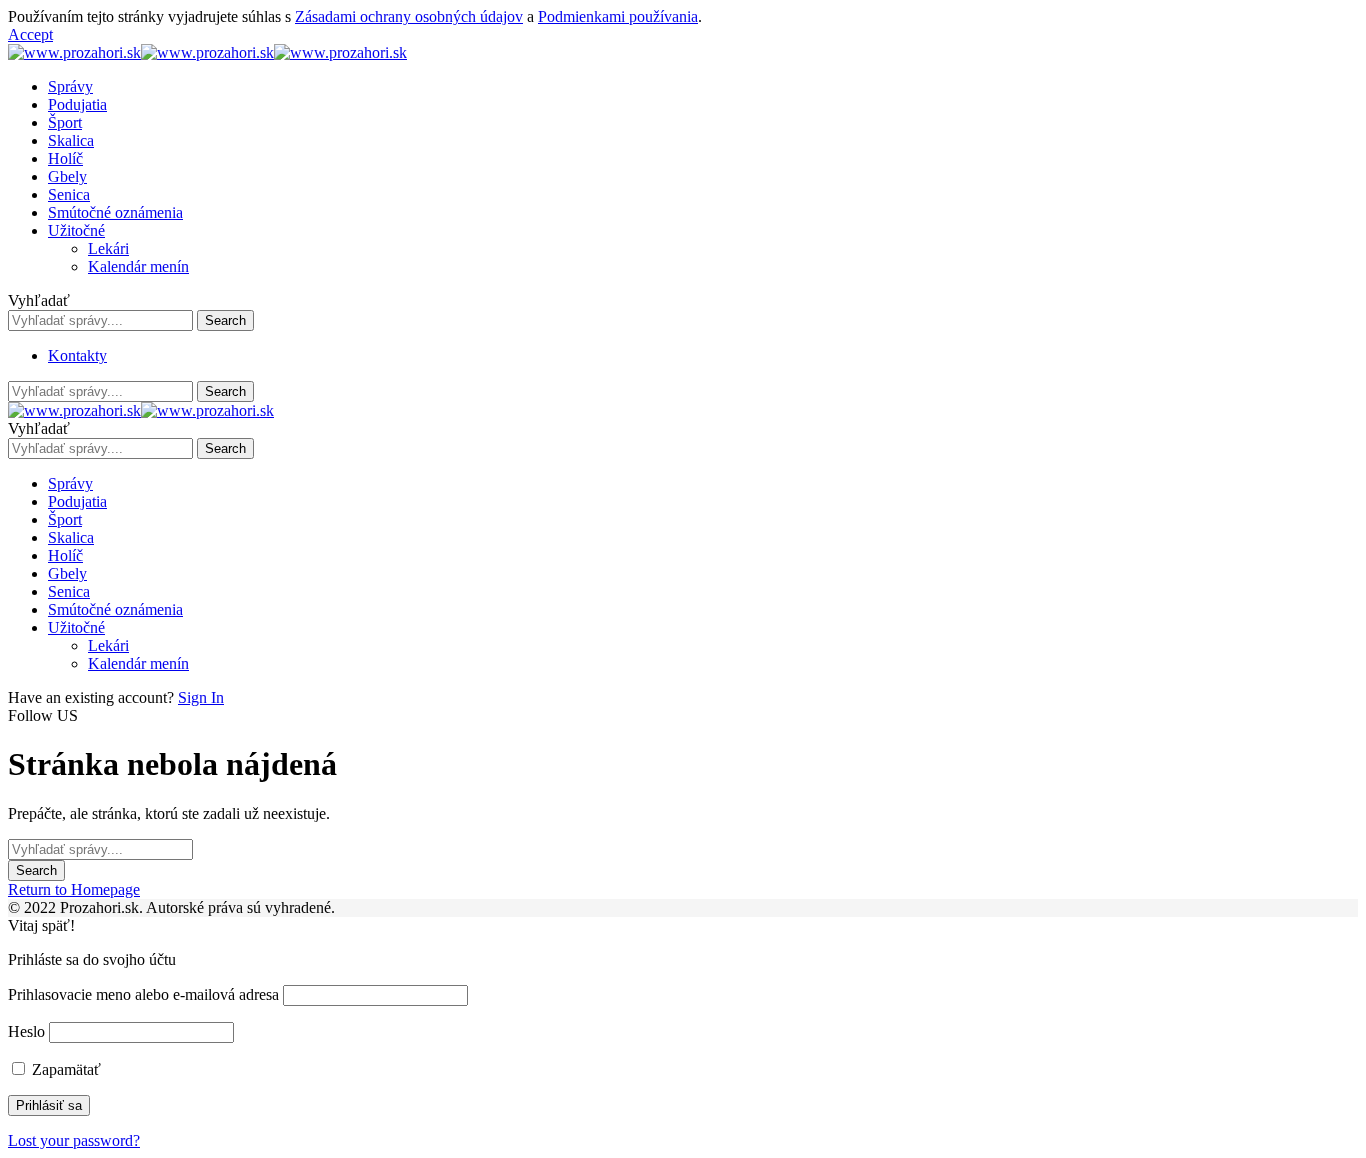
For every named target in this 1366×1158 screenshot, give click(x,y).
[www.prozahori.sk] (207, 52)
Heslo (26, 1031)
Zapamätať (64, 1069)
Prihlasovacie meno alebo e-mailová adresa (143, 994)
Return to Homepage (74, 889)
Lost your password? (74, 1140)
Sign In (201, 697)
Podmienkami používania (618, 16)
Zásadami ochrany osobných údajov (409, 16)
